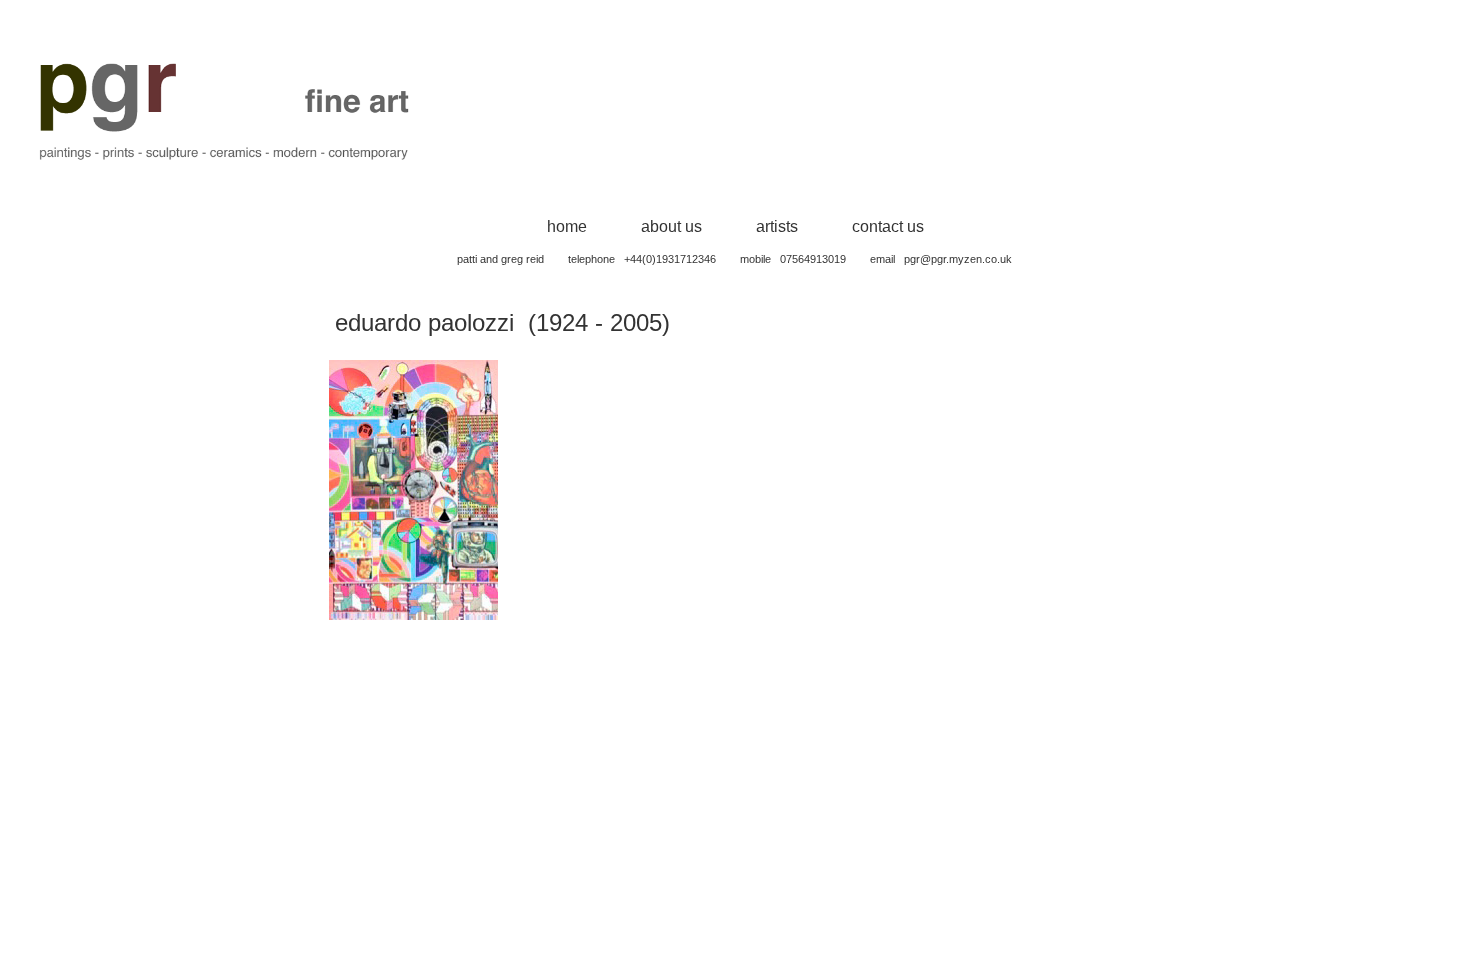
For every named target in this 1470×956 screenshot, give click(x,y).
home (567, 226)
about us (671, 226)
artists (777, 226)
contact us (888, 226)
